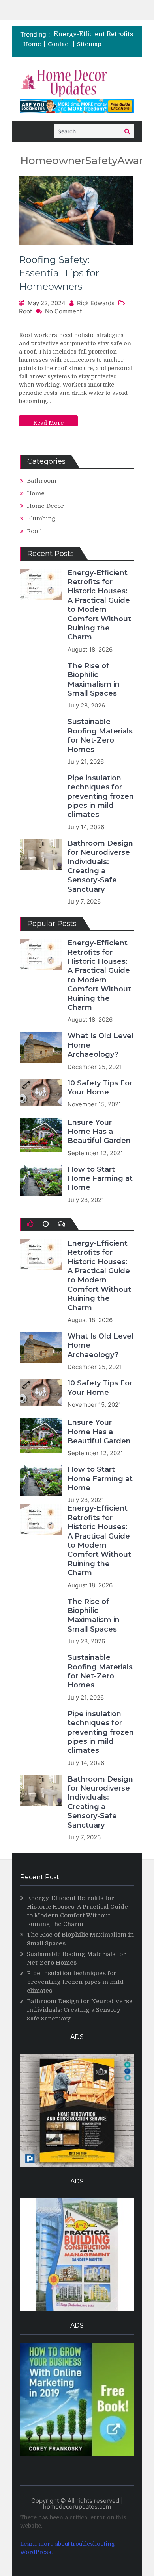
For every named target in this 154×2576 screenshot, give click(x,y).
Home (32, 44)
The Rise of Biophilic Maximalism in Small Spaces (94, 680)
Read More (48, 423)
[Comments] (62, 1224)
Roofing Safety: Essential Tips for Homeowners (59, 273)
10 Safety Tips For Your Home (100, 1088)
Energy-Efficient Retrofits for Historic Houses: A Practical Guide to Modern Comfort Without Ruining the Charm (99, 605)
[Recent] (46, 1224)
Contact (59, 44)
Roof (25, 311)
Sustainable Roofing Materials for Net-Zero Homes (100, 735)
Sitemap (89, 44)
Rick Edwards (96, 303)
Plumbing (41, 519)
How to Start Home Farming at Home (100, 1179)
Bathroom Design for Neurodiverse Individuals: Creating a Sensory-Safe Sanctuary (100, 866)
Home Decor (45, 506)
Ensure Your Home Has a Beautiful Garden (99, 1132)
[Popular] (30, 1224)
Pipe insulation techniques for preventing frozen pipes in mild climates (101, 796)
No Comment (63, 311)
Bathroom (42, 481)
